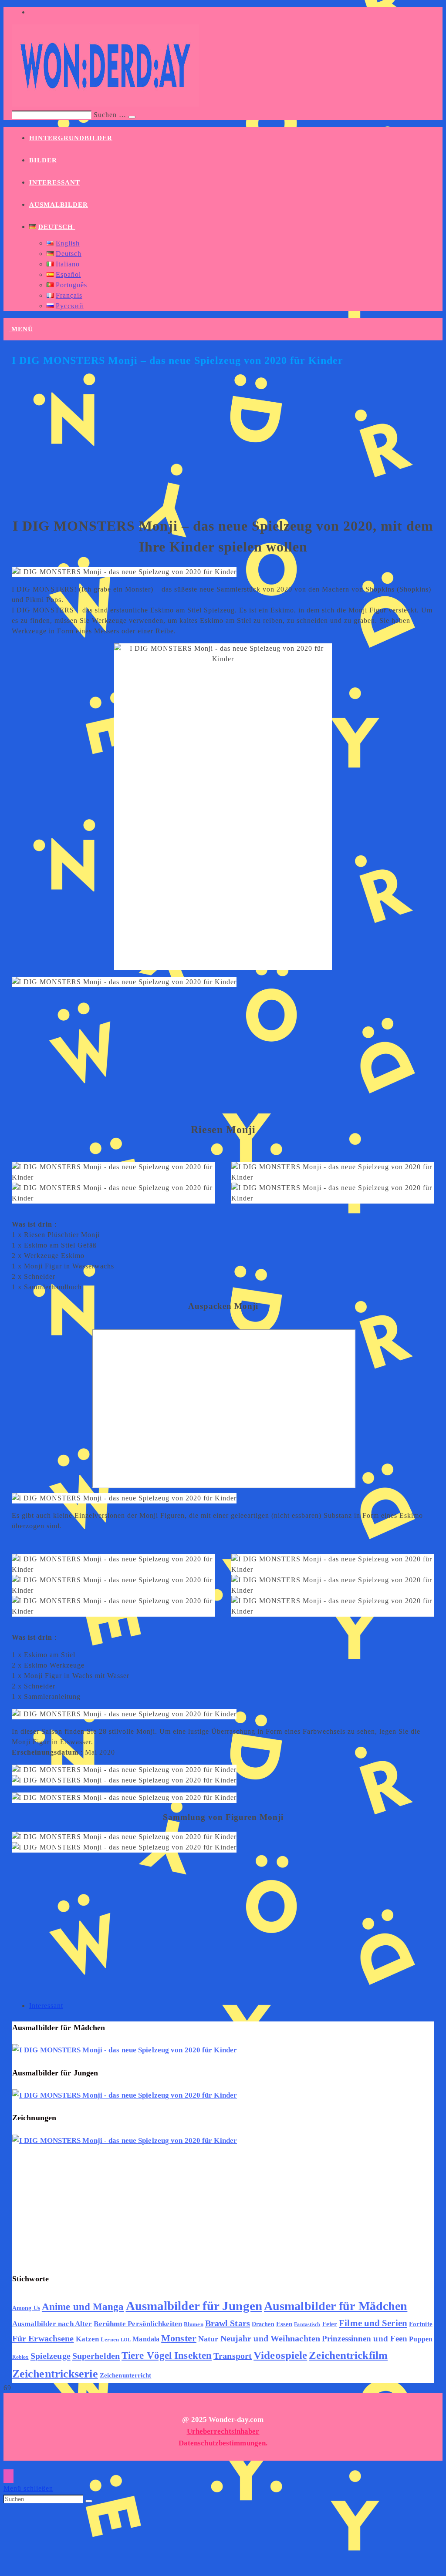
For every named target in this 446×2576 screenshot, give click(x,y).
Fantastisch (307, 2324)
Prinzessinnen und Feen (365, 2339)
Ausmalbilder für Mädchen (336, 2306)
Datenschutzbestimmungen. (223, 2443)
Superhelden (96, 2356)
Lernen (110, 2340)
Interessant (46, 2006)
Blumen (194, 2324)
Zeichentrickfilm (348, 2355)
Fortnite (421, 2324)
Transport (233, 2356)
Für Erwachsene (43, 2338)
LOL (126, 2340)
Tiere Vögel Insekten (167, 2356)
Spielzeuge (51, 2356)
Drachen (263, 2324)
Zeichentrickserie (55, 2374)
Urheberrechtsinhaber (223, 2431)
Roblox (20, 2357)
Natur (208, 2339)
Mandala (146, 2339)
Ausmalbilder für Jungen (194, 2306)
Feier (330, 2324)
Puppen (421, 2339)
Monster (179, 2338)
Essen (284, 2324)
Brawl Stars (228, 2323)
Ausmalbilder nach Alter (52, 2324)
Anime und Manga (83, 2307)
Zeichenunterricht (126, 2375)
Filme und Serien (373, 2323)
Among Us (26, 2308)
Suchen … (110, 115)
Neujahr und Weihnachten (270, 2339)
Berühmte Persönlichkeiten (138, 2324)
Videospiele (280, 2355)
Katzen (88, 2339)
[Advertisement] (223, 445)
